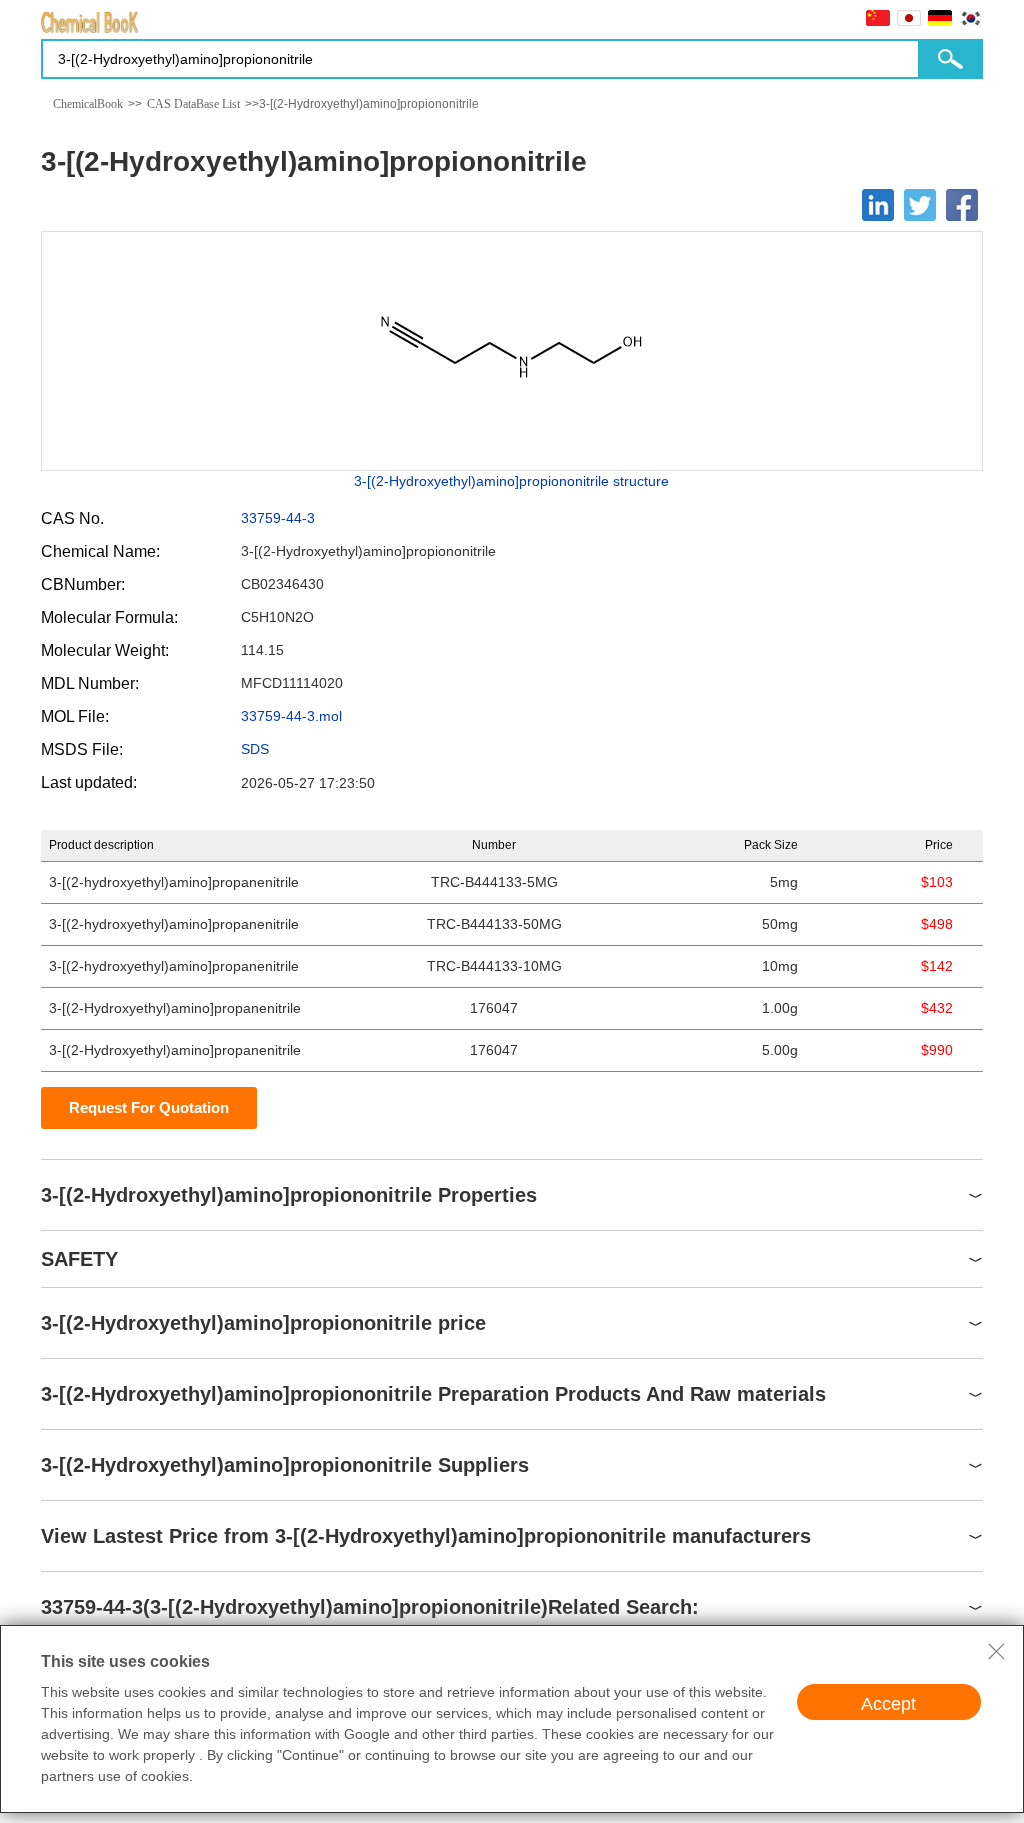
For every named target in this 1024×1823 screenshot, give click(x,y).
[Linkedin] (878, 205)
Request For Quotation (149, 1107)
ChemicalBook (88, 104)
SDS (255, 749)
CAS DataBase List (193, 104)
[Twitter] (920, 205)
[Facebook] (962, 205)
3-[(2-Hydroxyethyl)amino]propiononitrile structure (511, 481)
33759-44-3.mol (291, 716)
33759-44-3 (278, 518)
